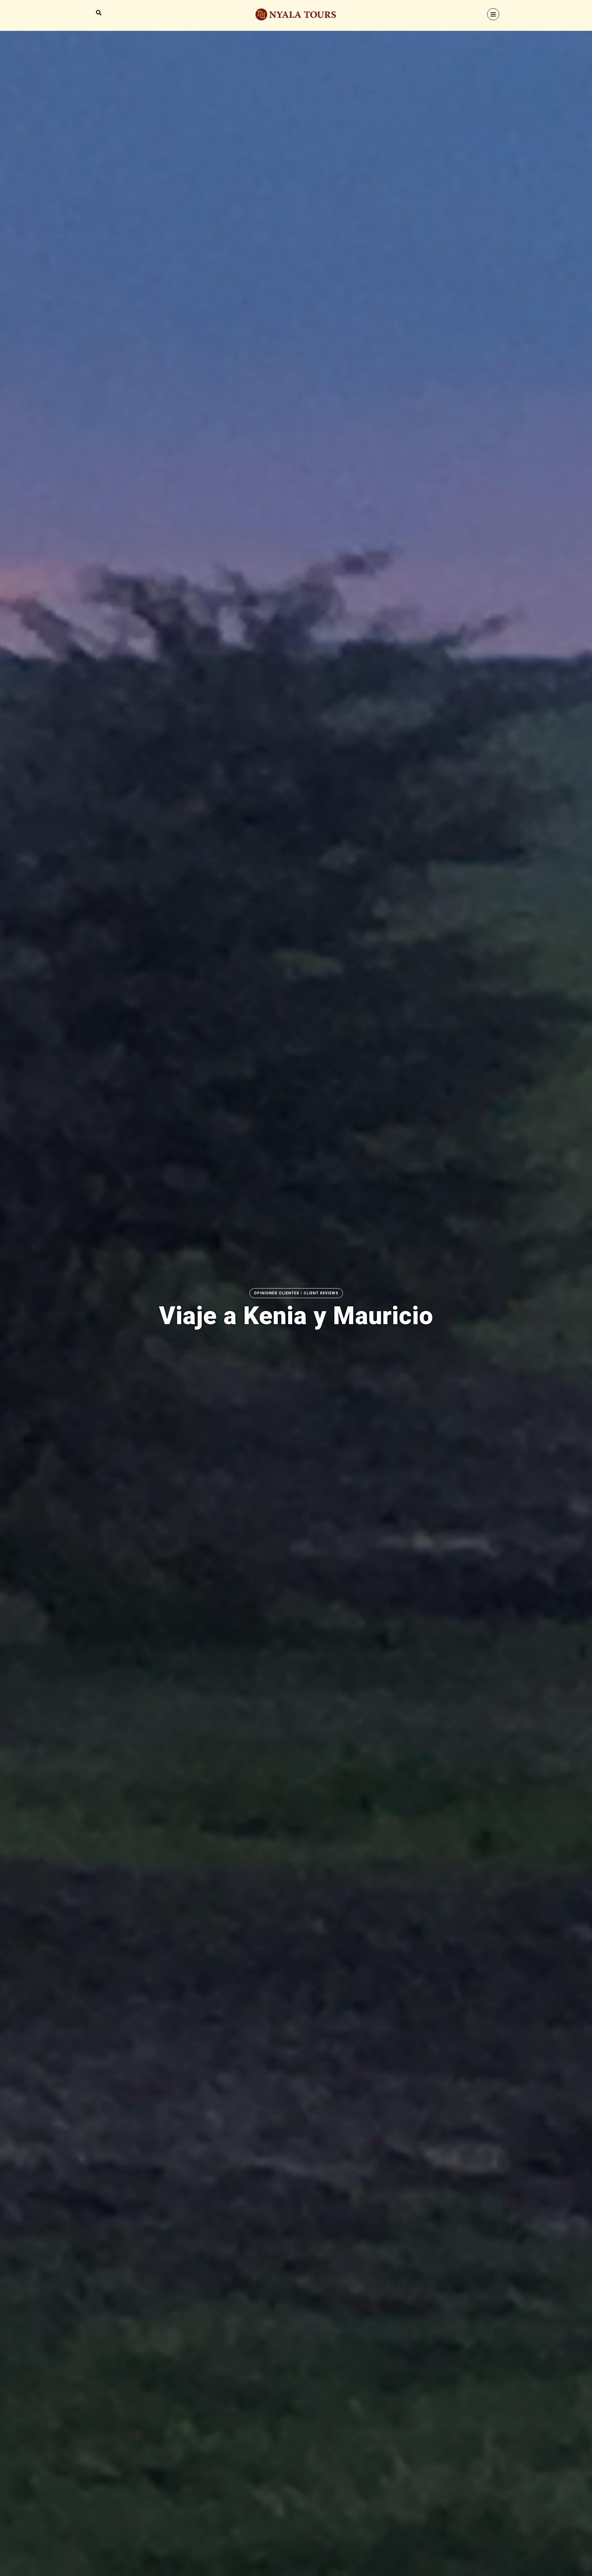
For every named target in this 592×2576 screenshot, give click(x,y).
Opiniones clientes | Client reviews (296, 1293)
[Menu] (493, 14)
